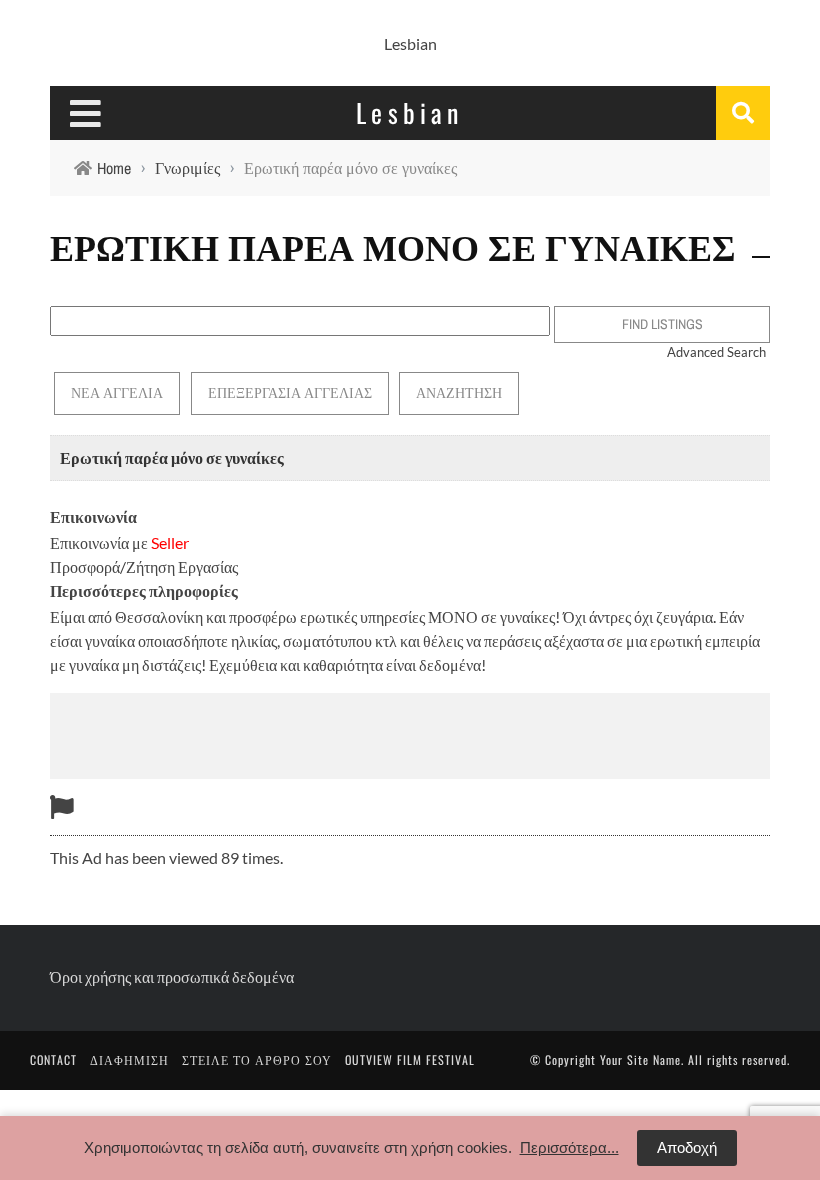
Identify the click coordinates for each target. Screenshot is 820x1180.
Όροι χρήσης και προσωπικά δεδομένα (172, 976)
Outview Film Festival (410, 1059)
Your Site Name (640, 1059)
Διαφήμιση (129, 1059)
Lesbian (410, 43)
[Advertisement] (410, 733)
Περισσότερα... (569, 1147)
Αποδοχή (687, 1147)
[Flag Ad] (62, 806)
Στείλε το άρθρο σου (257, 1059)
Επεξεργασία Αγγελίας (290, 393)
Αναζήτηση (459, 393)
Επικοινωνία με (119, 542)
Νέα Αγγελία (117, 393)
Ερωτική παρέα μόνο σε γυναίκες (172, 457)
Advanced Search (716, 352)
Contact (53, 1059)
